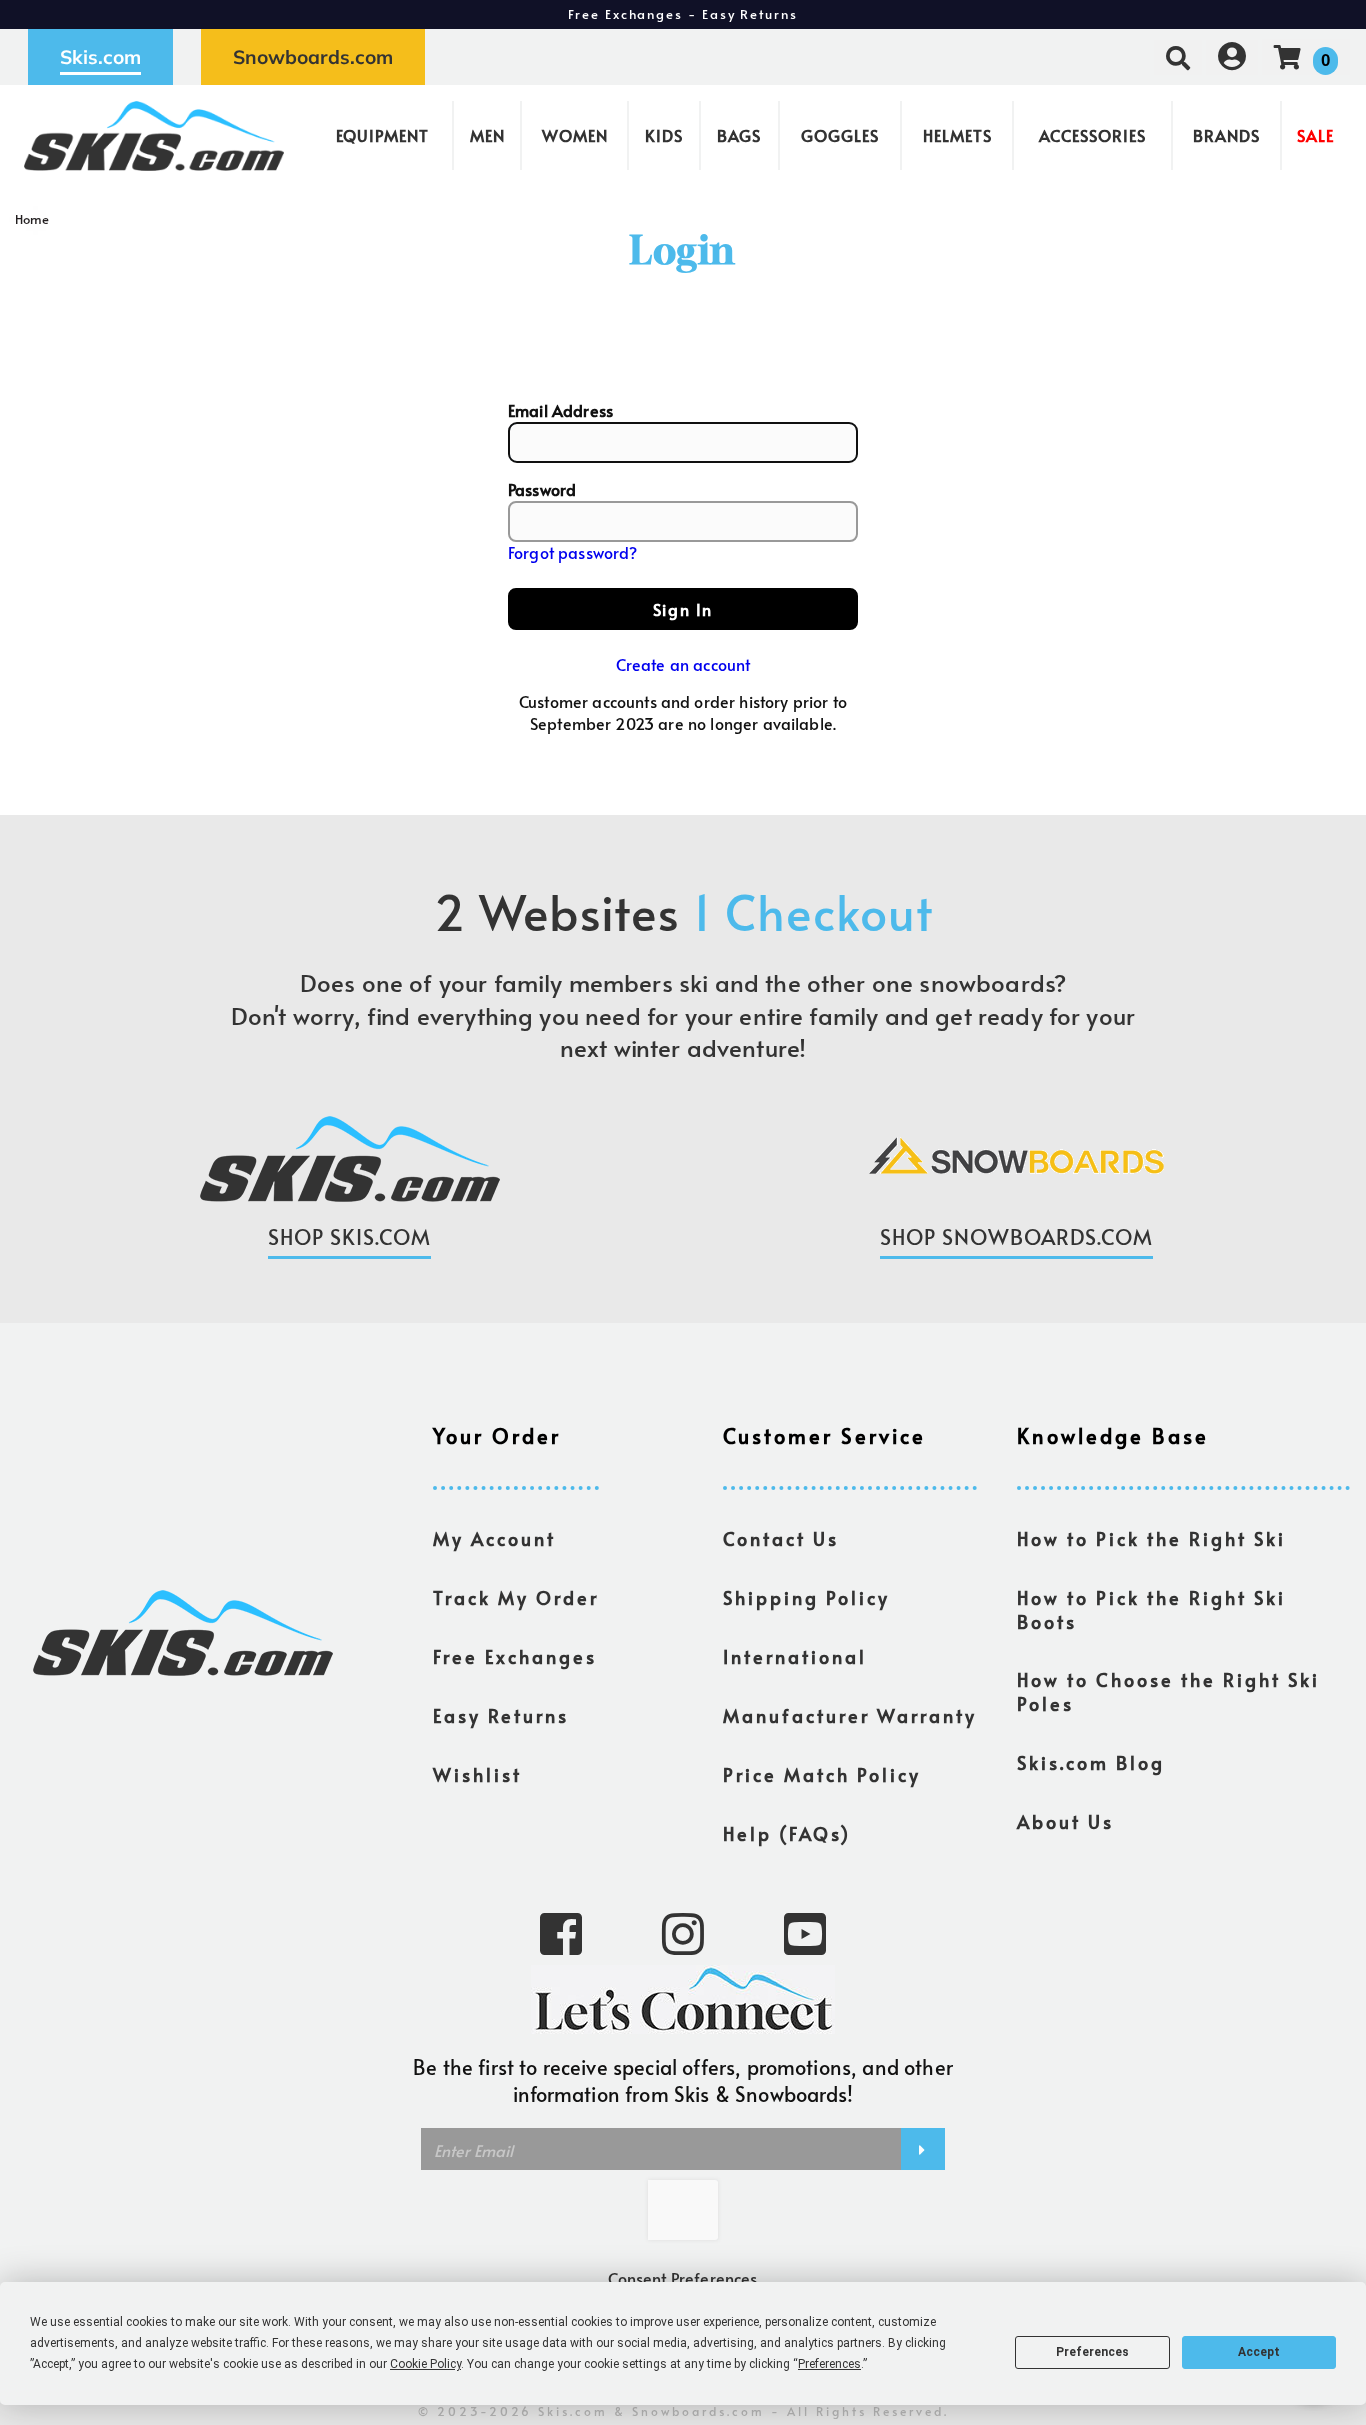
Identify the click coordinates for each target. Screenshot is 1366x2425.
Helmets (957, 135)
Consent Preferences (682, 2278)
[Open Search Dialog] (1178, 56)
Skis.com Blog (1091, 1763)
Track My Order (516, 1598)
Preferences (1092, 2352)
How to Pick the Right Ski (1151, 1539)
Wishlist (477, 1775)
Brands (1226, 135)
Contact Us (781, 1539)
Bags (739, 135)
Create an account (683, 664)
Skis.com (100, 57)
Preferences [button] (829, 2364)
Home (32, 219)
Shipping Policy (806, 1598)
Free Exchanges (515, 1657)
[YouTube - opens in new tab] (805, 1932)
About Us (1065, 1822)
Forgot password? (573, 552)
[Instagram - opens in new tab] (683, 1932)
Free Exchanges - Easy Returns (683, 14)
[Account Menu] (1232, 56)
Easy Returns (501, 1716)
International (795, 1657)
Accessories (1092, 135)
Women (575, 135)
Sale (1315, 135)
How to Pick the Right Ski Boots (1151, 1610)
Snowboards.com (313, 57)
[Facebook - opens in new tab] (561, 1932)
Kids (664, 135)
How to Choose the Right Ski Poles (1168, 1692)
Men (487, 135)
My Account (494, 1539)
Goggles (840, 135)
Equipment (382, 135)
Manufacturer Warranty (850, 1716)
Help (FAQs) (787, 1834)
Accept (1259, 2352)
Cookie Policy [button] (425, 2364)
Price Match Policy (822, 1775)
